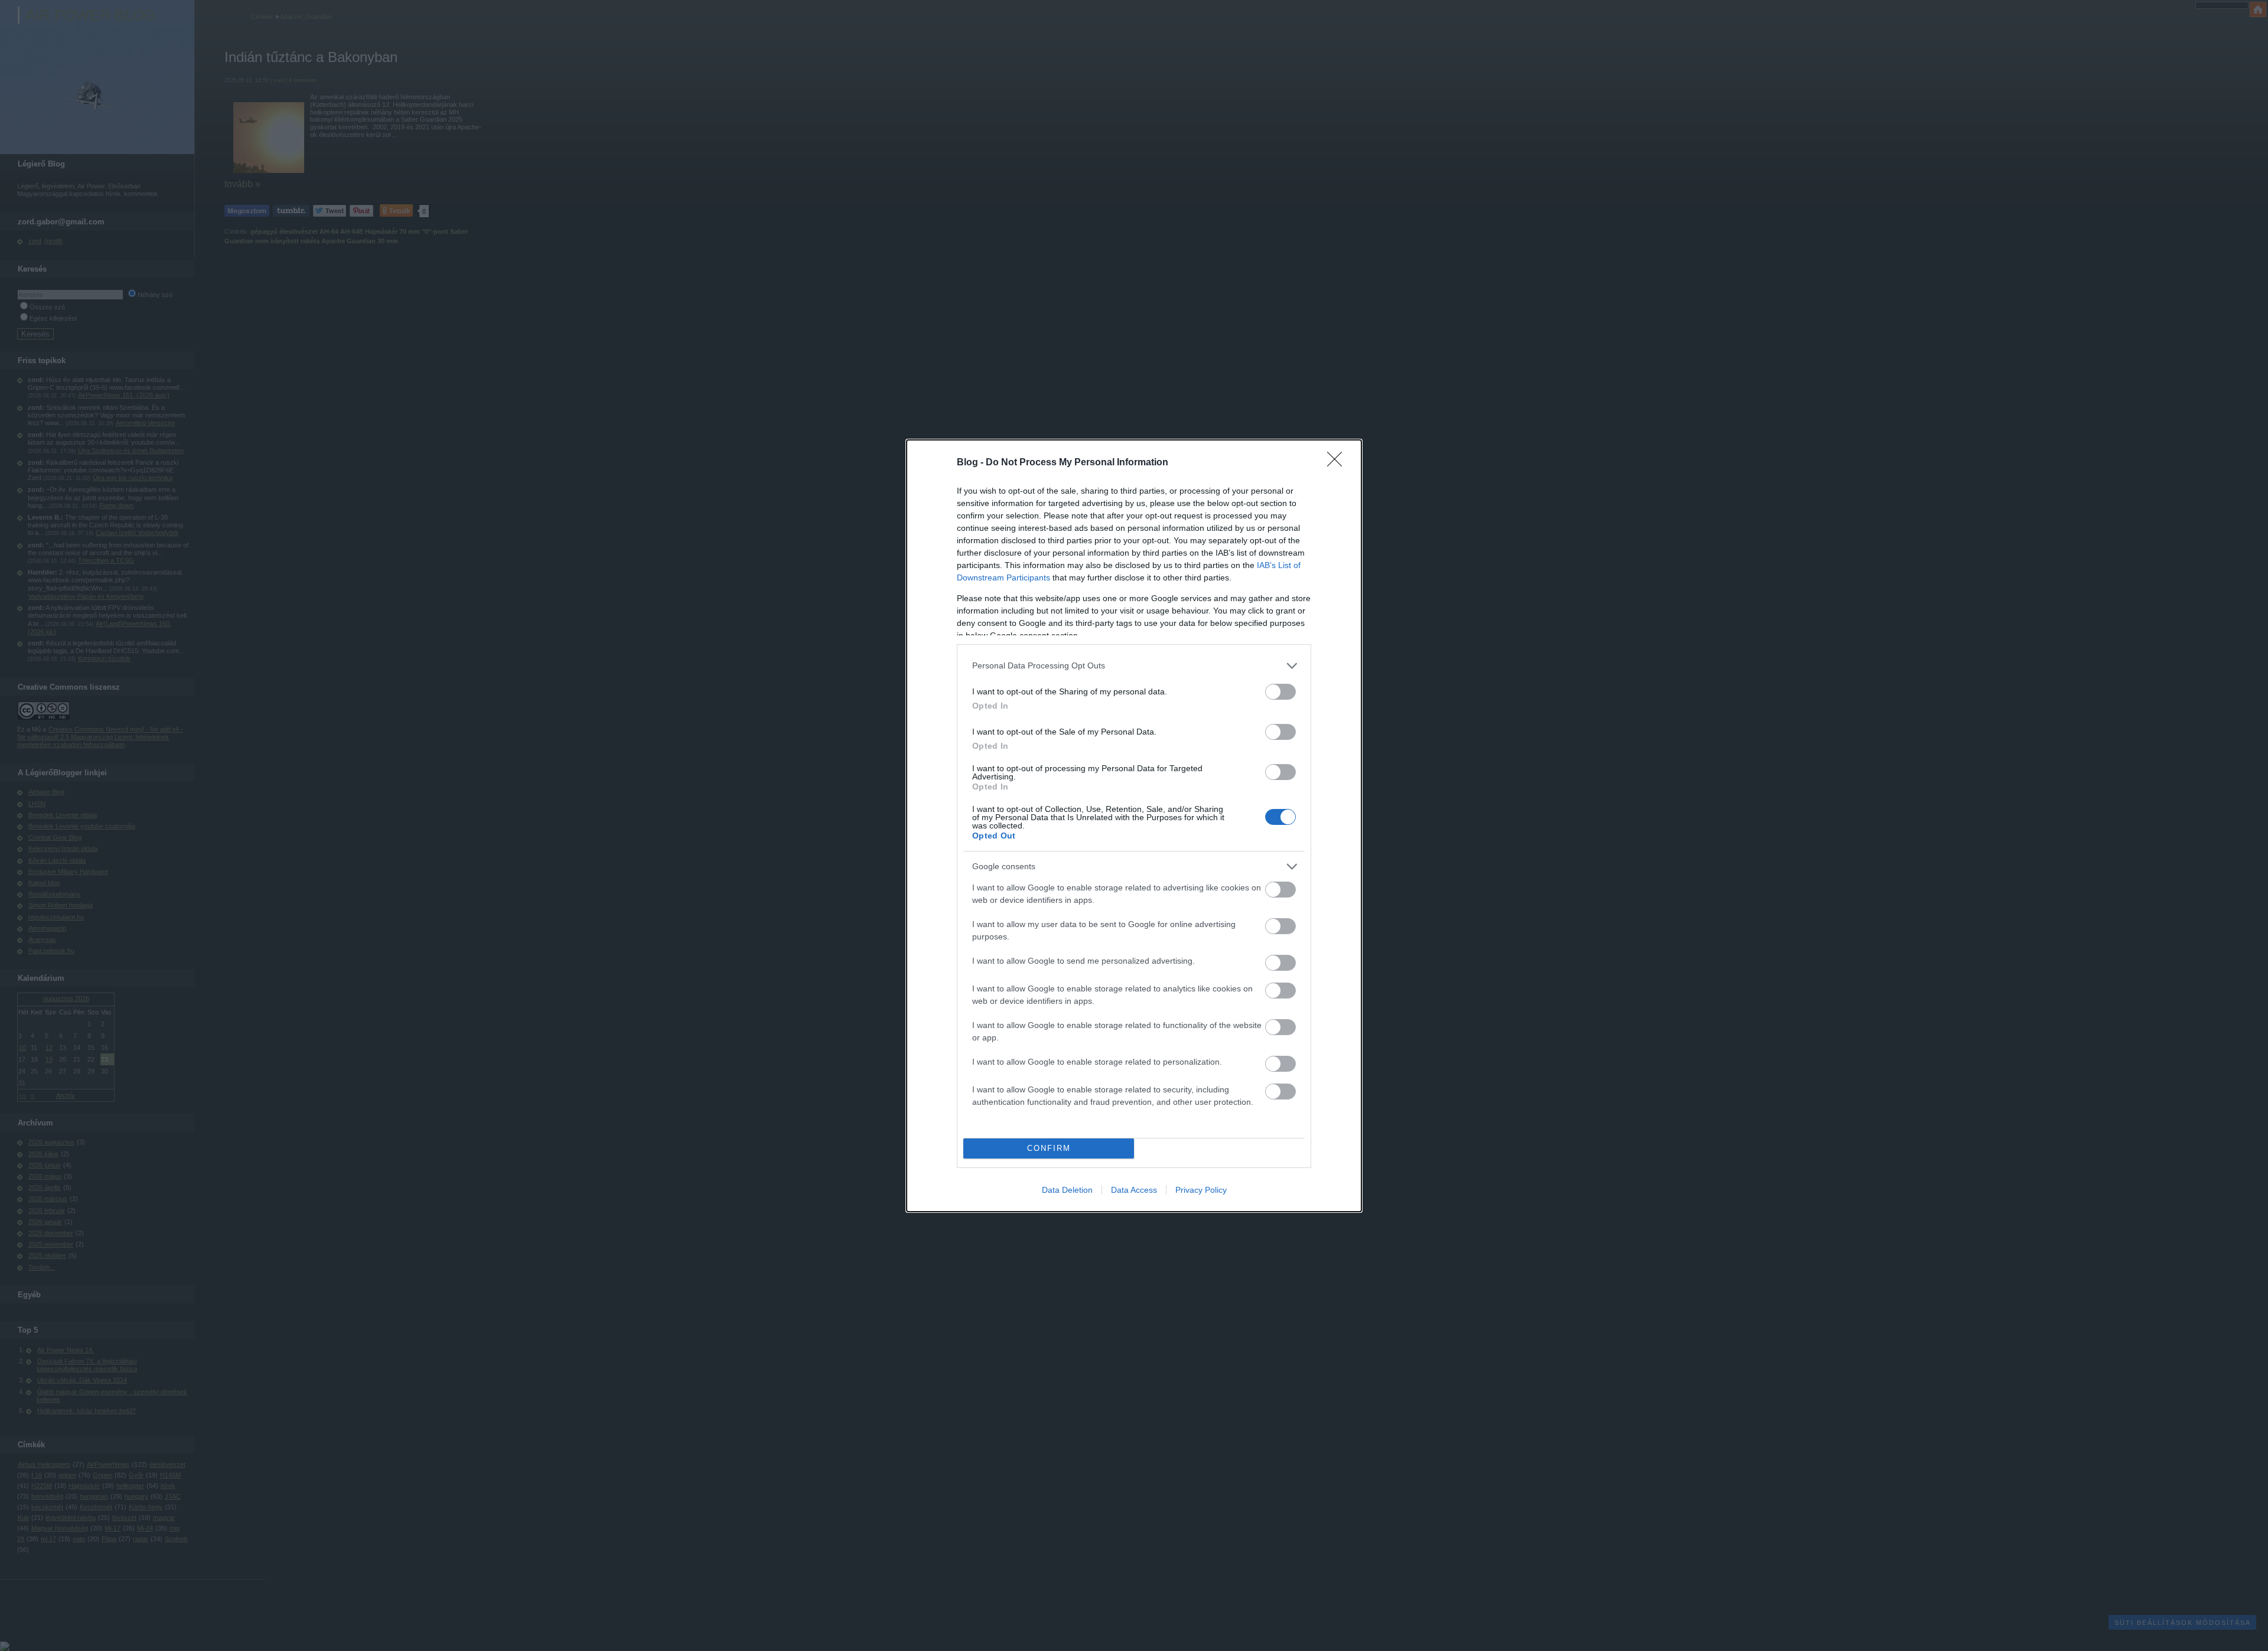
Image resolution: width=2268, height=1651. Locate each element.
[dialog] (1134, 826)
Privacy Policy (1201, 1190)
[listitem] (1134, 666)
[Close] (1338, 463)
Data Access (1134, 1190)
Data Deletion (1067, 1190)
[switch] (1280, 692)
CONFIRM (1049, 1148)
